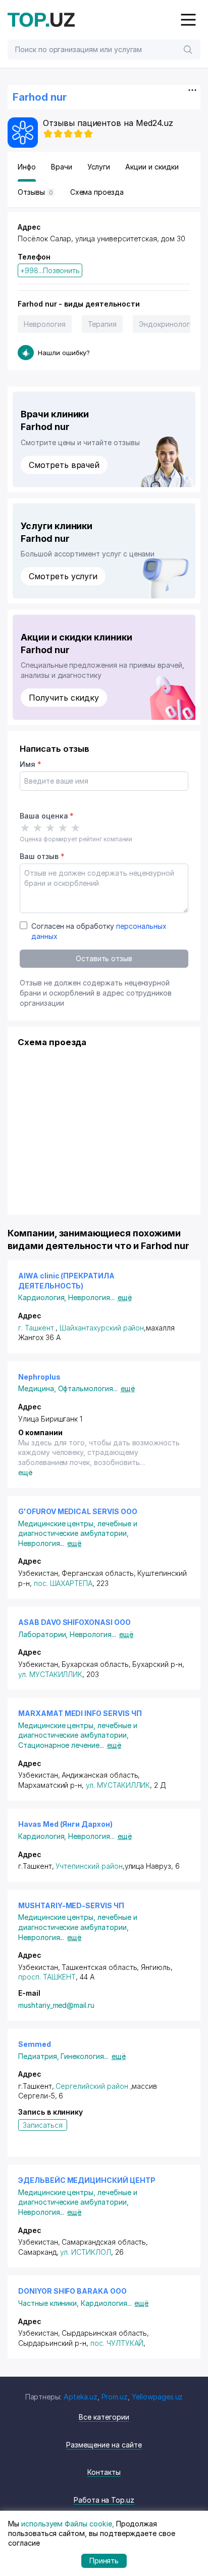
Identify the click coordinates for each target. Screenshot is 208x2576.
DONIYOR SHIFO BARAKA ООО (72, 2291)
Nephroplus (39, 1377)
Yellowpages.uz (157, 2397)
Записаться (43, 2125)
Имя (31, 764)
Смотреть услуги (63, 576)
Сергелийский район (92, 2086)
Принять (104, 2561)
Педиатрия (39, 2056)
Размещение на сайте (104, 2445)
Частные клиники (49, 2303)
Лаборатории (44, 1634)
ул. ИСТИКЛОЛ (85, 2252)
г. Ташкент (36, 1328)
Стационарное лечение (61, 1745)
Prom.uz (115, 2397)
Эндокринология (168, 324)
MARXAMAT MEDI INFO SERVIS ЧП (80, 1713)
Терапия (102, 324)
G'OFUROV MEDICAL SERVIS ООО (78, 1511)
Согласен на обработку (99, 931)
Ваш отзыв (42, 856)
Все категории (104, 2417)
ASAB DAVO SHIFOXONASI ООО (74, 1622)
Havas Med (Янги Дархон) (65, 1824)
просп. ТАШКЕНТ (47, 1977)
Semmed (35, 2044)
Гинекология (84, 2056)
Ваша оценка (47, 816)
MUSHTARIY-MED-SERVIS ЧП (71, 1905)
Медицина (38, 1388)
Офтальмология (88, 1388)
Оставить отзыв (104, 958)
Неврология (45, 324)
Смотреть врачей (64, 465)
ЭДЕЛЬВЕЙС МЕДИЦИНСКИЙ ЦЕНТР (87, 2180)
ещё (125, 1297)
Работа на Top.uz (104, 2500)
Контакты (104, 2472)
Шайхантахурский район (102, 1328)
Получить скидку (64, 698)
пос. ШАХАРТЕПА (63, 1583)
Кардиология (43, 1297)
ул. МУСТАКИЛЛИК (50, 1674)
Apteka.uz (81, 2397)
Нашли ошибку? (64, 353)
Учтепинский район (89, 1866)
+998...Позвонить (50, 270)
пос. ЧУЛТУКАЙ (117, 2343)
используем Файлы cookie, (68, 2524)
